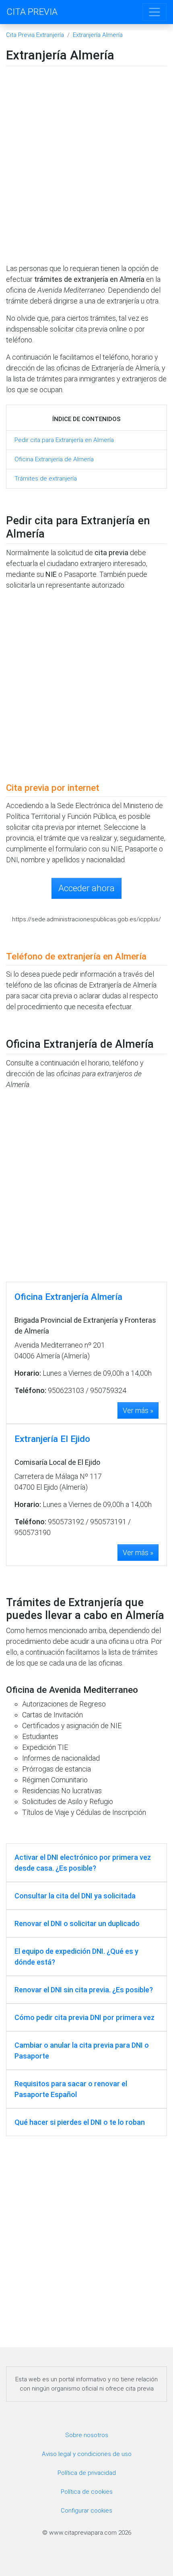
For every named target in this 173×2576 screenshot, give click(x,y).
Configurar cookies (86, 2511)
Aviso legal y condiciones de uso (87, 2454)
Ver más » (138, 1410)
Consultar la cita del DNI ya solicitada (75, 1896)
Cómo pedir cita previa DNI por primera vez (84, 2017)
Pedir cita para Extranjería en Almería (64, 440)
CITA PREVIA (32, 12)
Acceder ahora (86, 888)
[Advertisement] (86, 167)
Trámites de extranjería (46, 479)
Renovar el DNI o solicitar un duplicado (77, 1923)
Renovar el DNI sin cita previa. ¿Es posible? (84, 1990)
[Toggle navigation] (154, 12)
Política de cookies (87, 2492)
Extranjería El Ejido (52, 1439)
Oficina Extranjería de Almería (54, 459)
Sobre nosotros (87, 2435)
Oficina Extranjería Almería (68, 1297)
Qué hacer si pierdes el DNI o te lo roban (80, 2122)
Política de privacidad (87, 2473)
